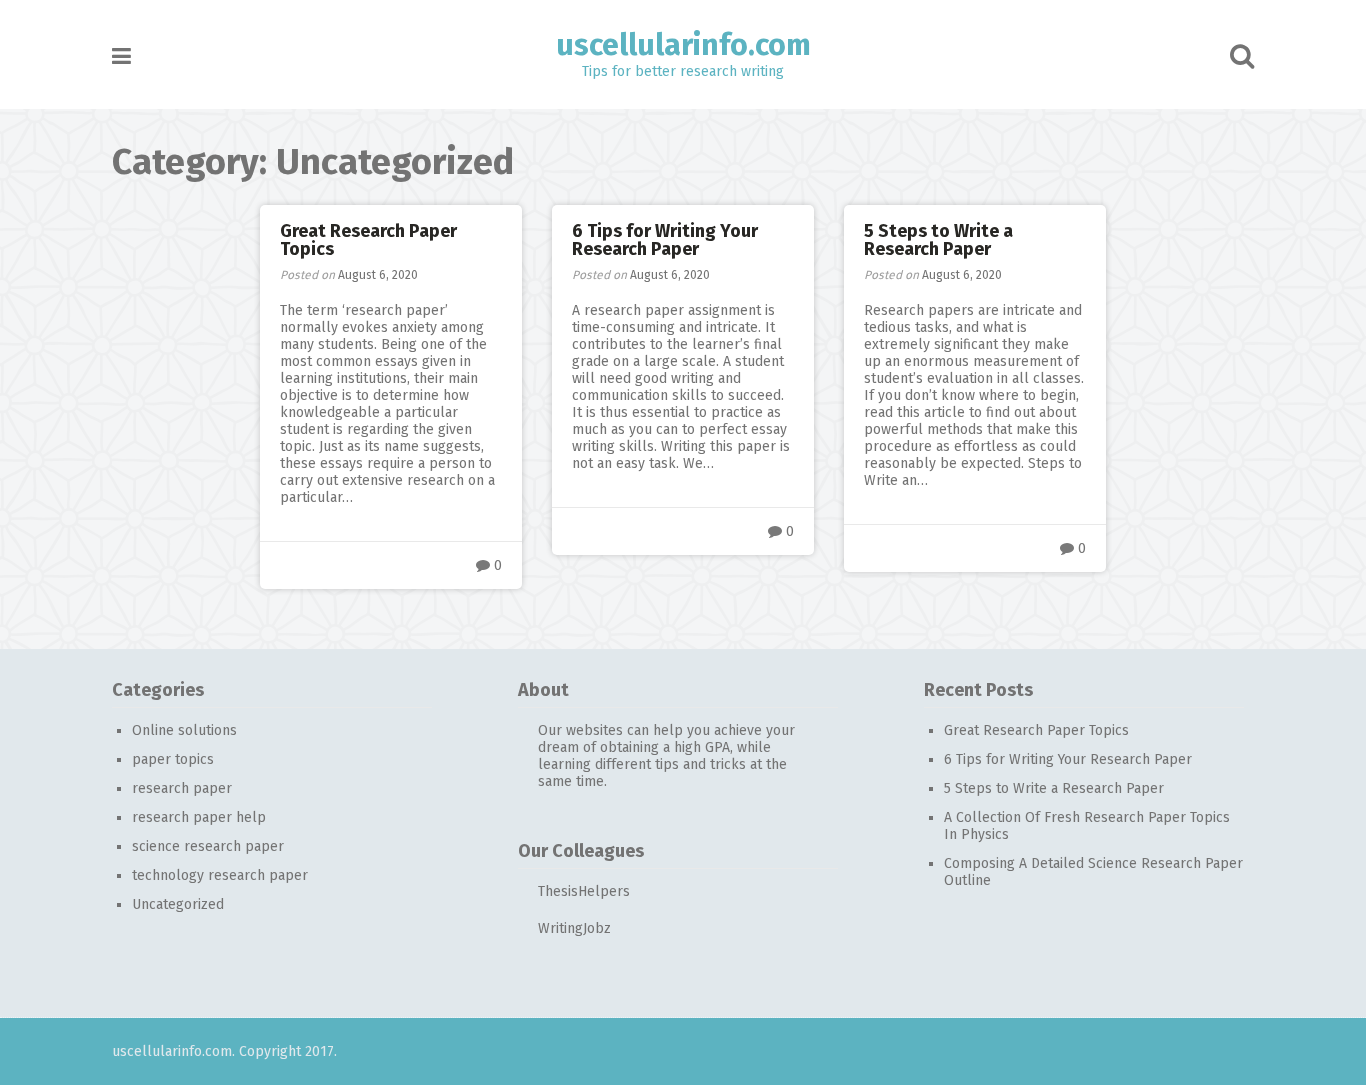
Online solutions (184, 730)
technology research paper (220, 875)
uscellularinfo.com (683, 45)
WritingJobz (574, 928)
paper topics (173, 759)
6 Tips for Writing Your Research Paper (665, 240)
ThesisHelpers (584, 891)
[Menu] (121, 56)
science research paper (208, 846)
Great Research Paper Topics (368, 240)
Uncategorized (178, 904)
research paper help (199, 817)
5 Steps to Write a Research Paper (938, 240)
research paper (182, 788)
